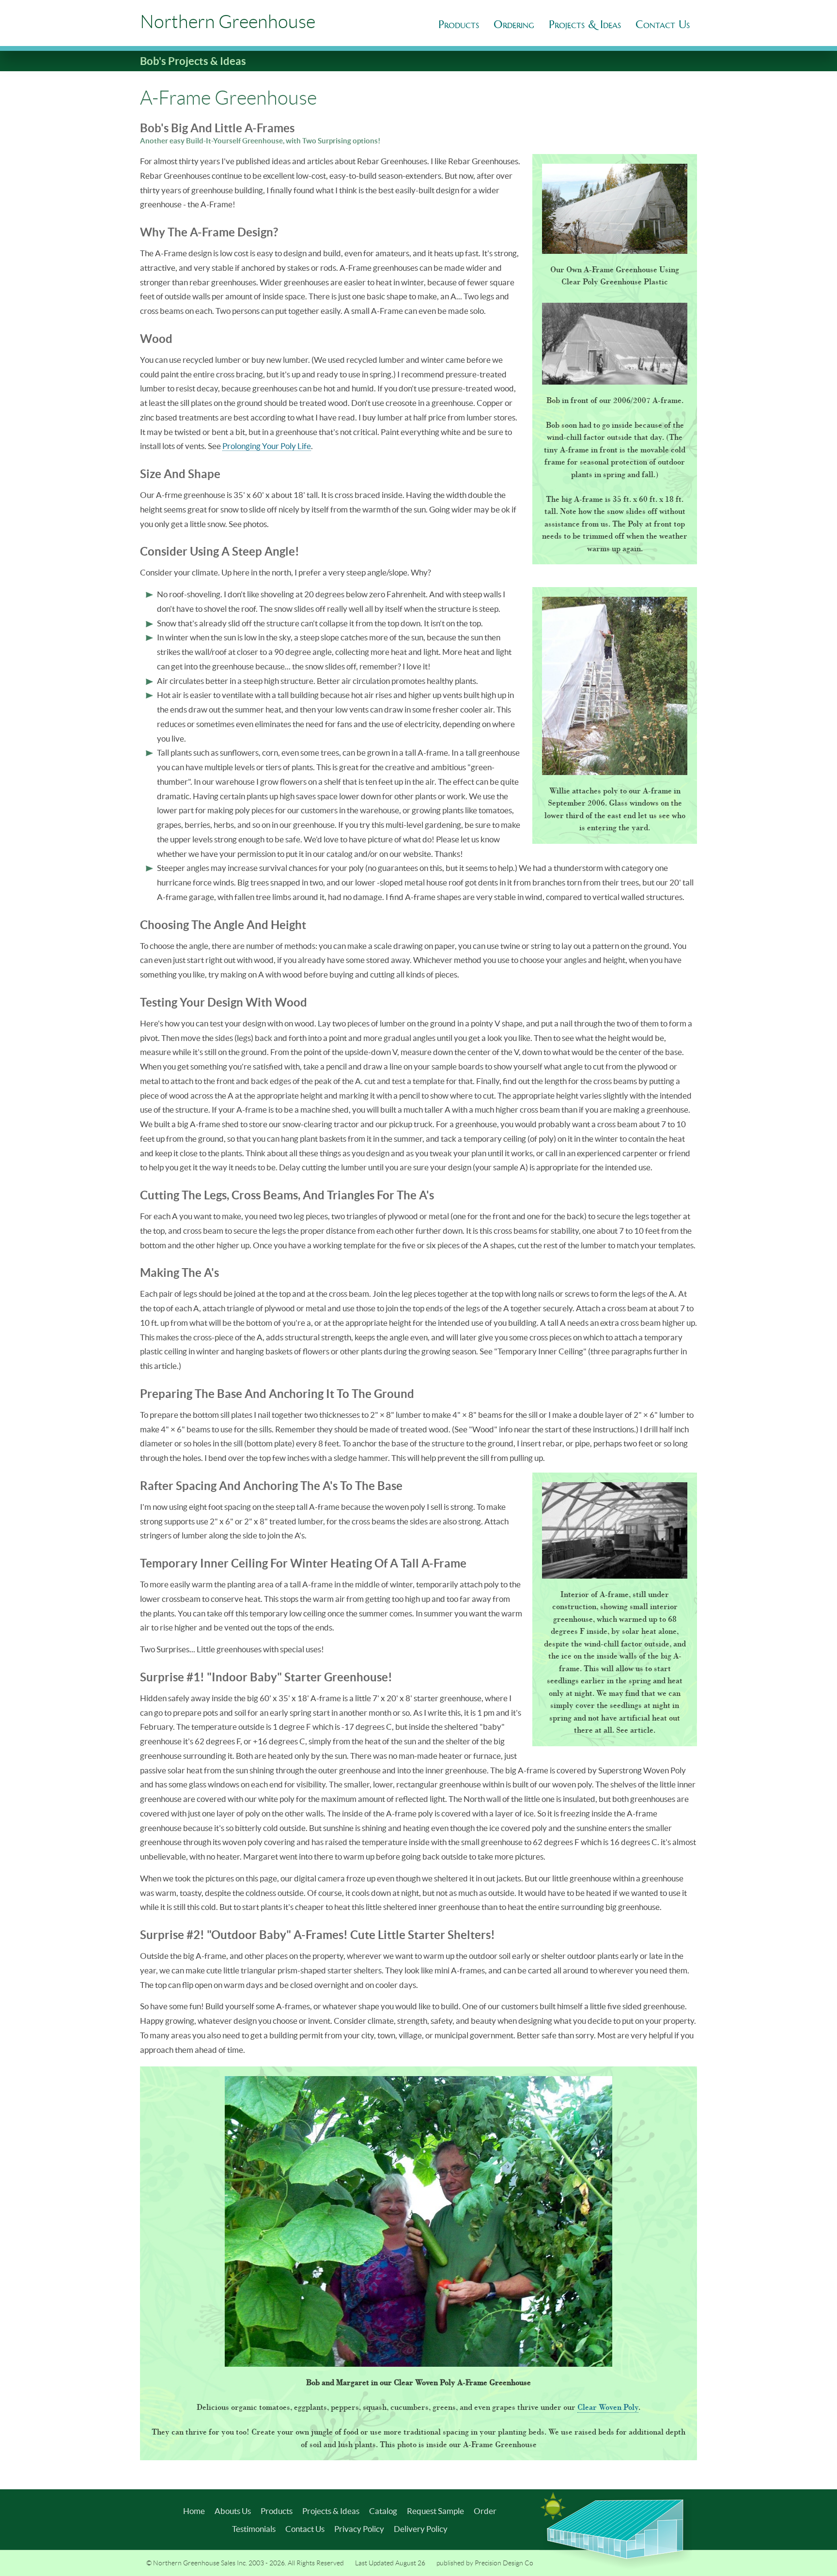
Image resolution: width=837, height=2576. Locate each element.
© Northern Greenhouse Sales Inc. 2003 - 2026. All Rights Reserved (245, 2563)
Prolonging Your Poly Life (267, 446)
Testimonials (254, 2529)
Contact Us (305, 2529)
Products (459, 24)
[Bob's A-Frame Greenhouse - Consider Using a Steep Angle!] (615, 686)
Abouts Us (233, 2511)
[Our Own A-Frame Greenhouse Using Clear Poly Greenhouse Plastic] (615, 209)
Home (194, 2511)
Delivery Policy (421, 2529)
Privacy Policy (359, 2529)
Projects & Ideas (331, 2511)
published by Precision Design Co (485, 2563)
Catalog (383, 2511)
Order (485, 2511)
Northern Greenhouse (228, 22)
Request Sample (435, 2511)
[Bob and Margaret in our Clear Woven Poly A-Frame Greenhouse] (418, 2221)
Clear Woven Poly (608, 2407)
